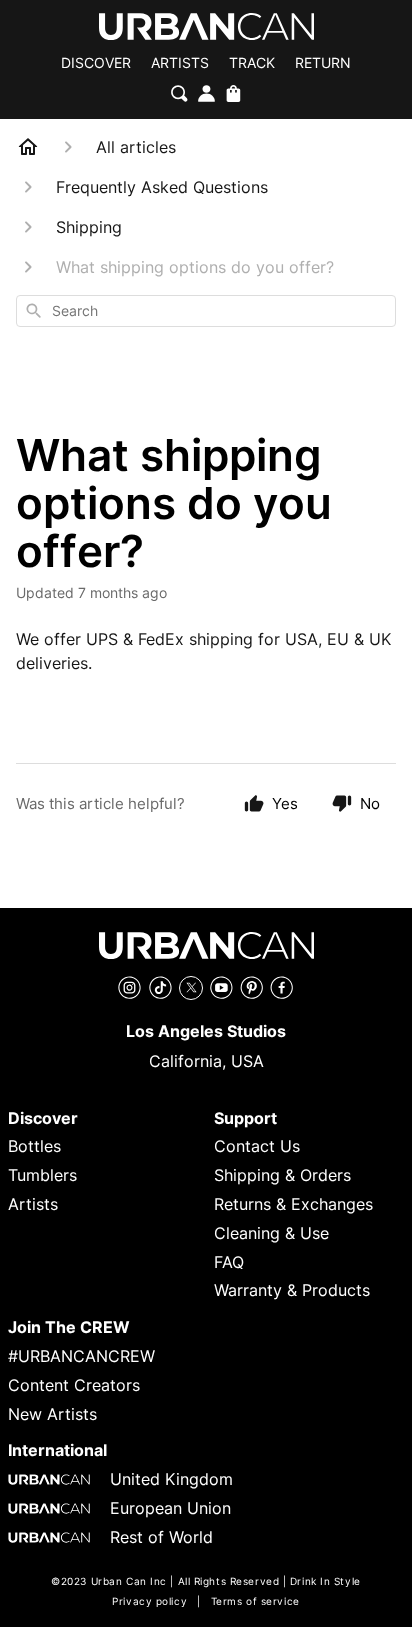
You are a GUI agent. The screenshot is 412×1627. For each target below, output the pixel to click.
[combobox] (206, 311)
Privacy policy (149, 1601)
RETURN (323, 63)
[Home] (28, 147)
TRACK (252, 63)
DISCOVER (96, 63)
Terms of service (255, 1601)
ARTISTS (180, 63)
